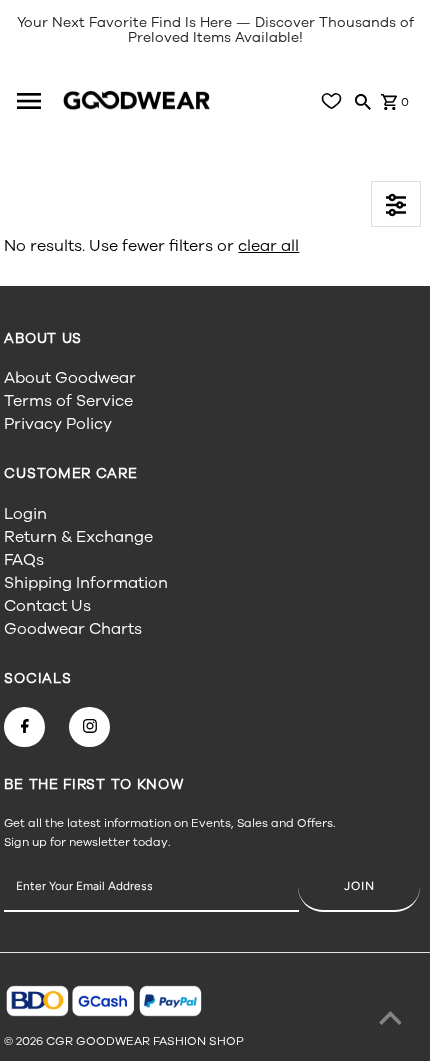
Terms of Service (68, 401)
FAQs (24, 560)
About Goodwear (70, 378)
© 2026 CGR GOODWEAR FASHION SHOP (124, 1041)
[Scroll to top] (390, 1021)
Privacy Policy (58, 424)
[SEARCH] (363, 101)
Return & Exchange (78, 537)
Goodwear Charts (73, 629)
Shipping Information (86, 583)
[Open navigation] (36, 101)
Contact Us (47, 606)
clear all (268, 246)
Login (25, 514)
